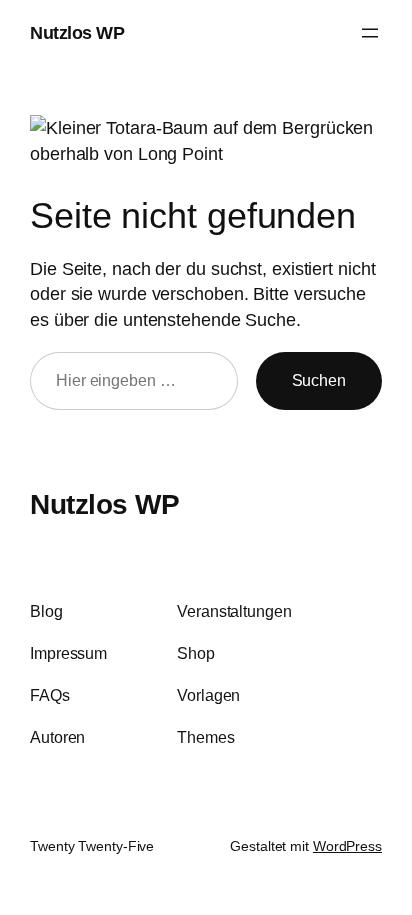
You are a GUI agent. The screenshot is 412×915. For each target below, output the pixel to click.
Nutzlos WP (77, 32)
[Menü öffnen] (370, 33)
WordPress (347, 846)
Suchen (319, 380)
